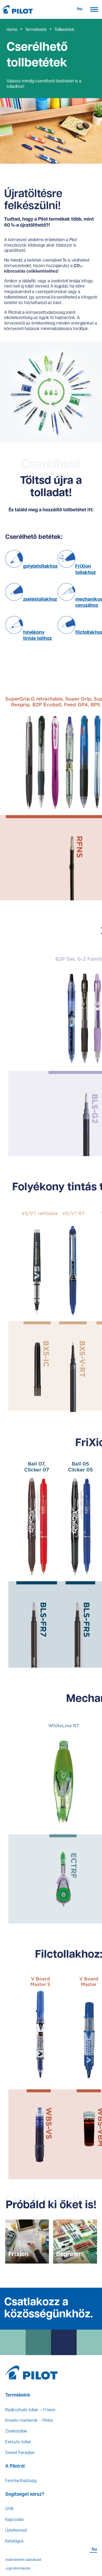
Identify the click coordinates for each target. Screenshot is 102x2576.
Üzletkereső (16, 2531)
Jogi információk (18, 2569)
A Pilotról (15, 2467)
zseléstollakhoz (40, 600)
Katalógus (14, 2541)
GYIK (10, 2509)
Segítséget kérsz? (25, 2495)
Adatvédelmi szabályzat (23, 2560)
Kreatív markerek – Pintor (29, 2421)
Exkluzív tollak (18, 2442)
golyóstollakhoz (40, 567)
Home (12, 30)
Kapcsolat (14, 2520)
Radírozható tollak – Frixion (30, 2410)
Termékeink (36, 30)
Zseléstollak (16, 2431)
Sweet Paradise (20, 2453)
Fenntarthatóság (21, 2481)
